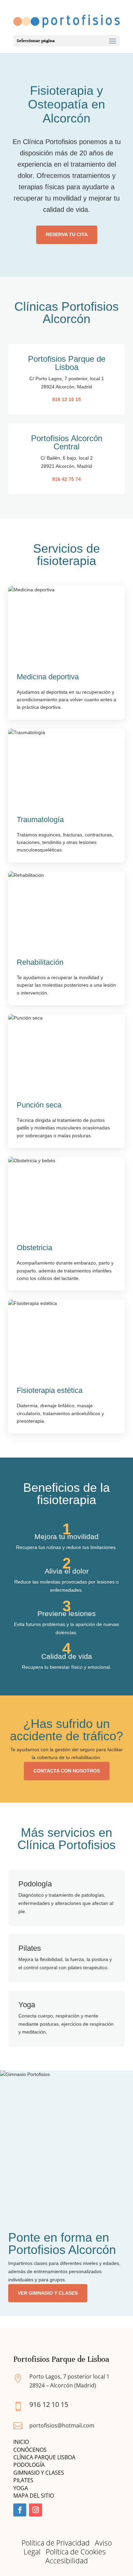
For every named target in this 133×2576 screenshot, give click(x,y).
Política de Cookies (76, 2552)
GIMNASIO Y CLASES (39, 2473)
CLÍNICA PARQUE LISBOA (44, 2457)
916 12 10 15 (66, 399)
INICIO (21, 2442)
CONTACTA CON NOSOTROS (67, 1771)
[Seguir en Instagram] (35, 2510)
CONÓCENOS (30, 2450)
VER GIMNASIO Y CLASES (48, 2293)
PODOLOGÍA (29, 2465)
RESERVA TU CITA (67, 234)
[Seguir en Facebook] (20, 2510)
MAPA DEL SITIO (34, 2496)
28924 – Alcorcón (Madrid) (63, 2385)
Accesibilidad (67, 2561)
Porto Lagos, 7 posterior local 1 (69, 2376)
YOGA (21, 2488)
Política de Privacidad (56, 2543)
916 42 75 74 (66, 479)
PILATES (23, 2480)
